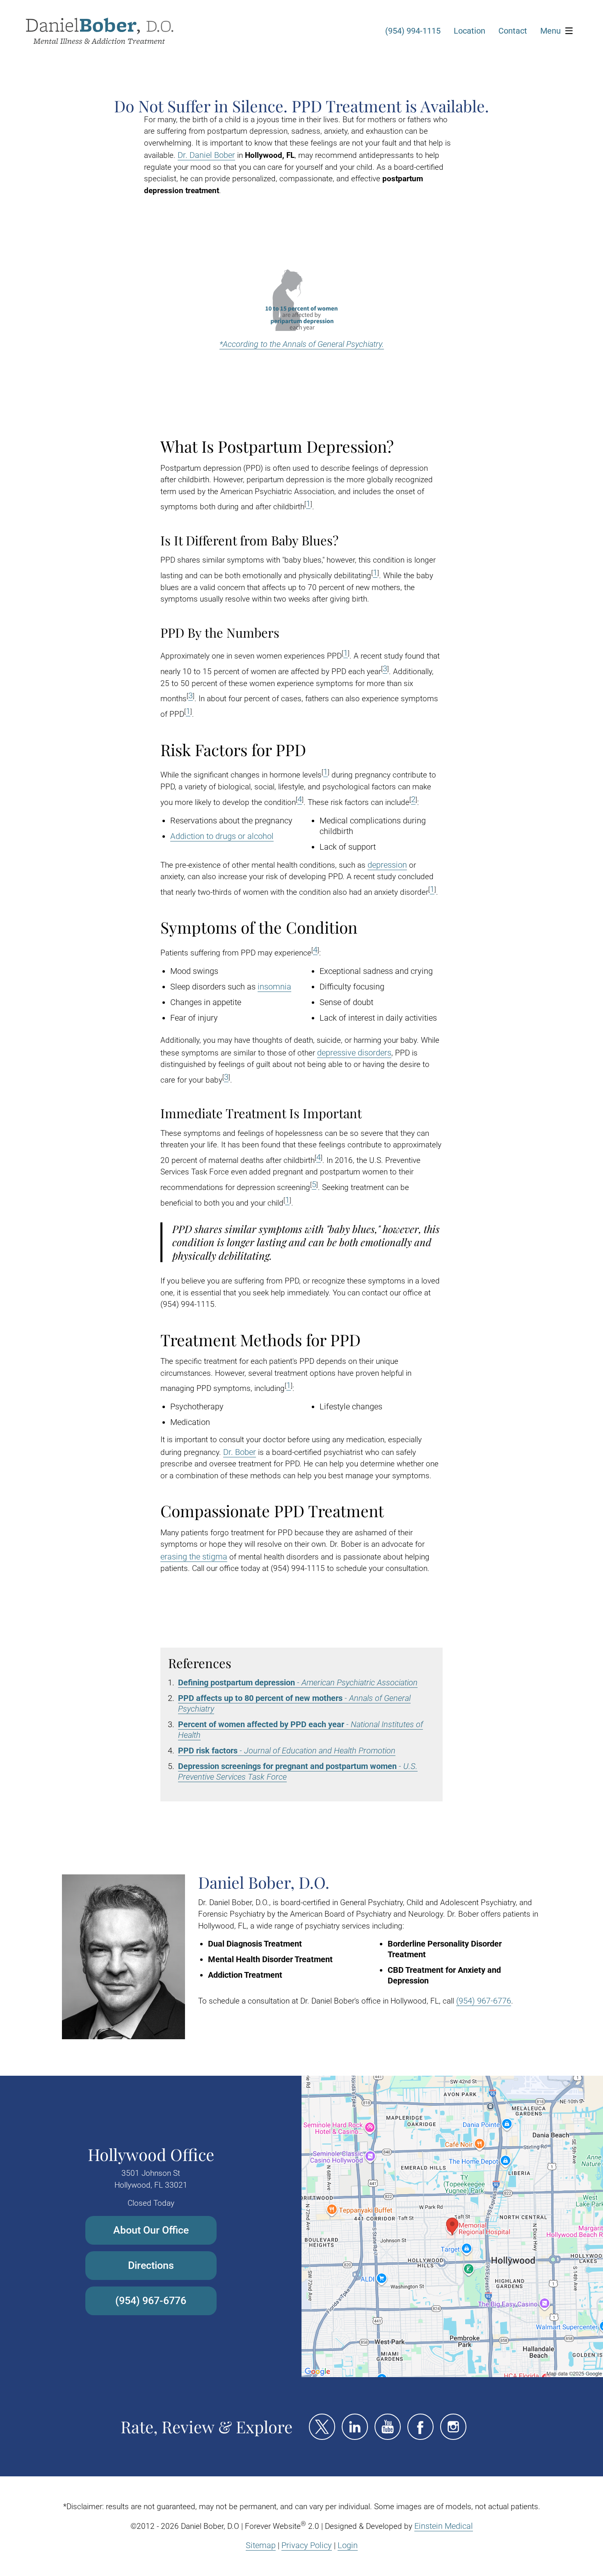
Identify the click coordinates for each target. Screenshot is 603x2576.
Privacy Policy (307, 2545)
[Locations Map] (452, 2226)
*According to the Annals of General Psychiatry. (302, 344)
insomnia (274, 987)
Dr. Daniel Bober (206, 155)
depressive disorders (354, 1053)
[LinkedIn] (355, 2427)
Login (348, 2545)
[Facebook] (420, 2427)
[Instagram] (453, 2427)
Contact (513, 31)
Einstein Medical (444, 2526)
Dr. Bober (240, 1452)
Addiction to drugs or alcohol (222, 836)
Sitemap (261, 2545)
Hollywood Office (151, 2154)
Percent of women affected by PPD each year (261, 1724)
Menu (550, 31)
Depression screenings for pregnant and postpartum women (287, 1766)
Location (469, 31)
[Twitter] (322, 2427)
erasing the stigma (194, 1557)
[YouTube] (388, 2427)
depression (387, 865)
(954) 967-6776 (484, 2001)
